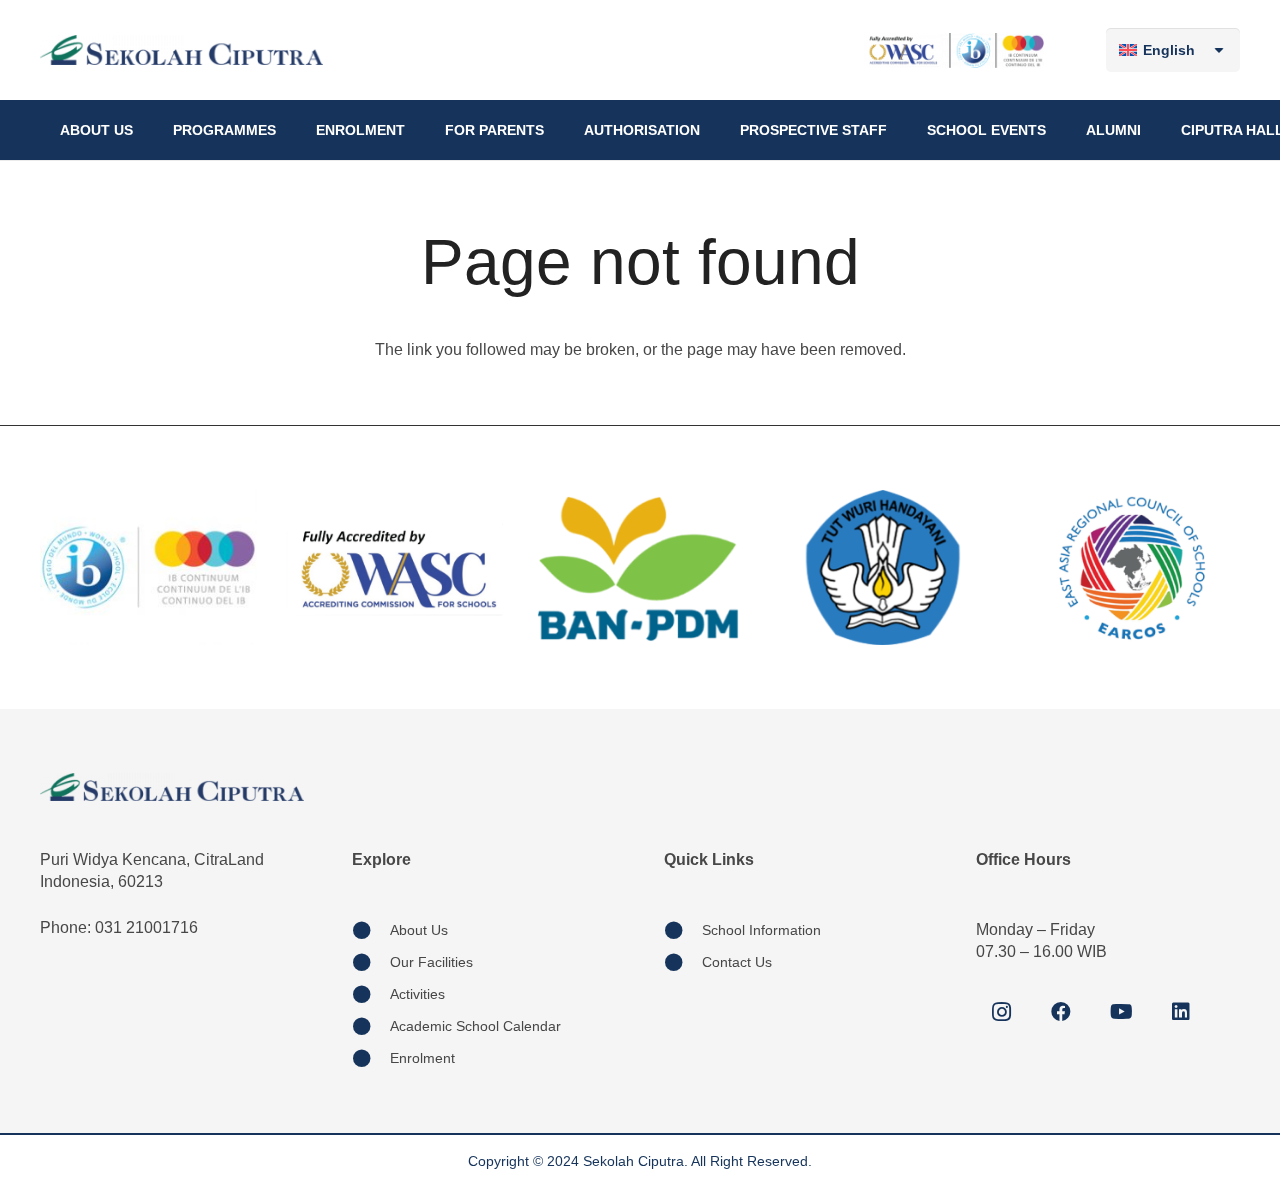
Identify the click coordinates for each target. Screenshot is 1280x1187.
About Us (419, 930)
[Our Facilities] (371, 962)
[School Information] (683, 930)
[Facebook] (1061, 1012)
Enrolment (422, 1058)
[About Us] (371, 930)
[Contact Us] (683, 962)
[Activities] (371, 994)
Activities (417, 994)
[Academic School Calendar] (371, 1026)
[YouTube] (1121, 1012)
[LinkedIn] (1181, 1012)
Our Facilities (431, 962)
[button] (141, 130)
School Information (761, 930)
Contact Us (737, 962)
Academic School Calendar (475, 1026)
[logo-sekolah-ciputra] (181, 50)
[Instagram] (1001, 1012)
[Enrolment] (371, 1058)
